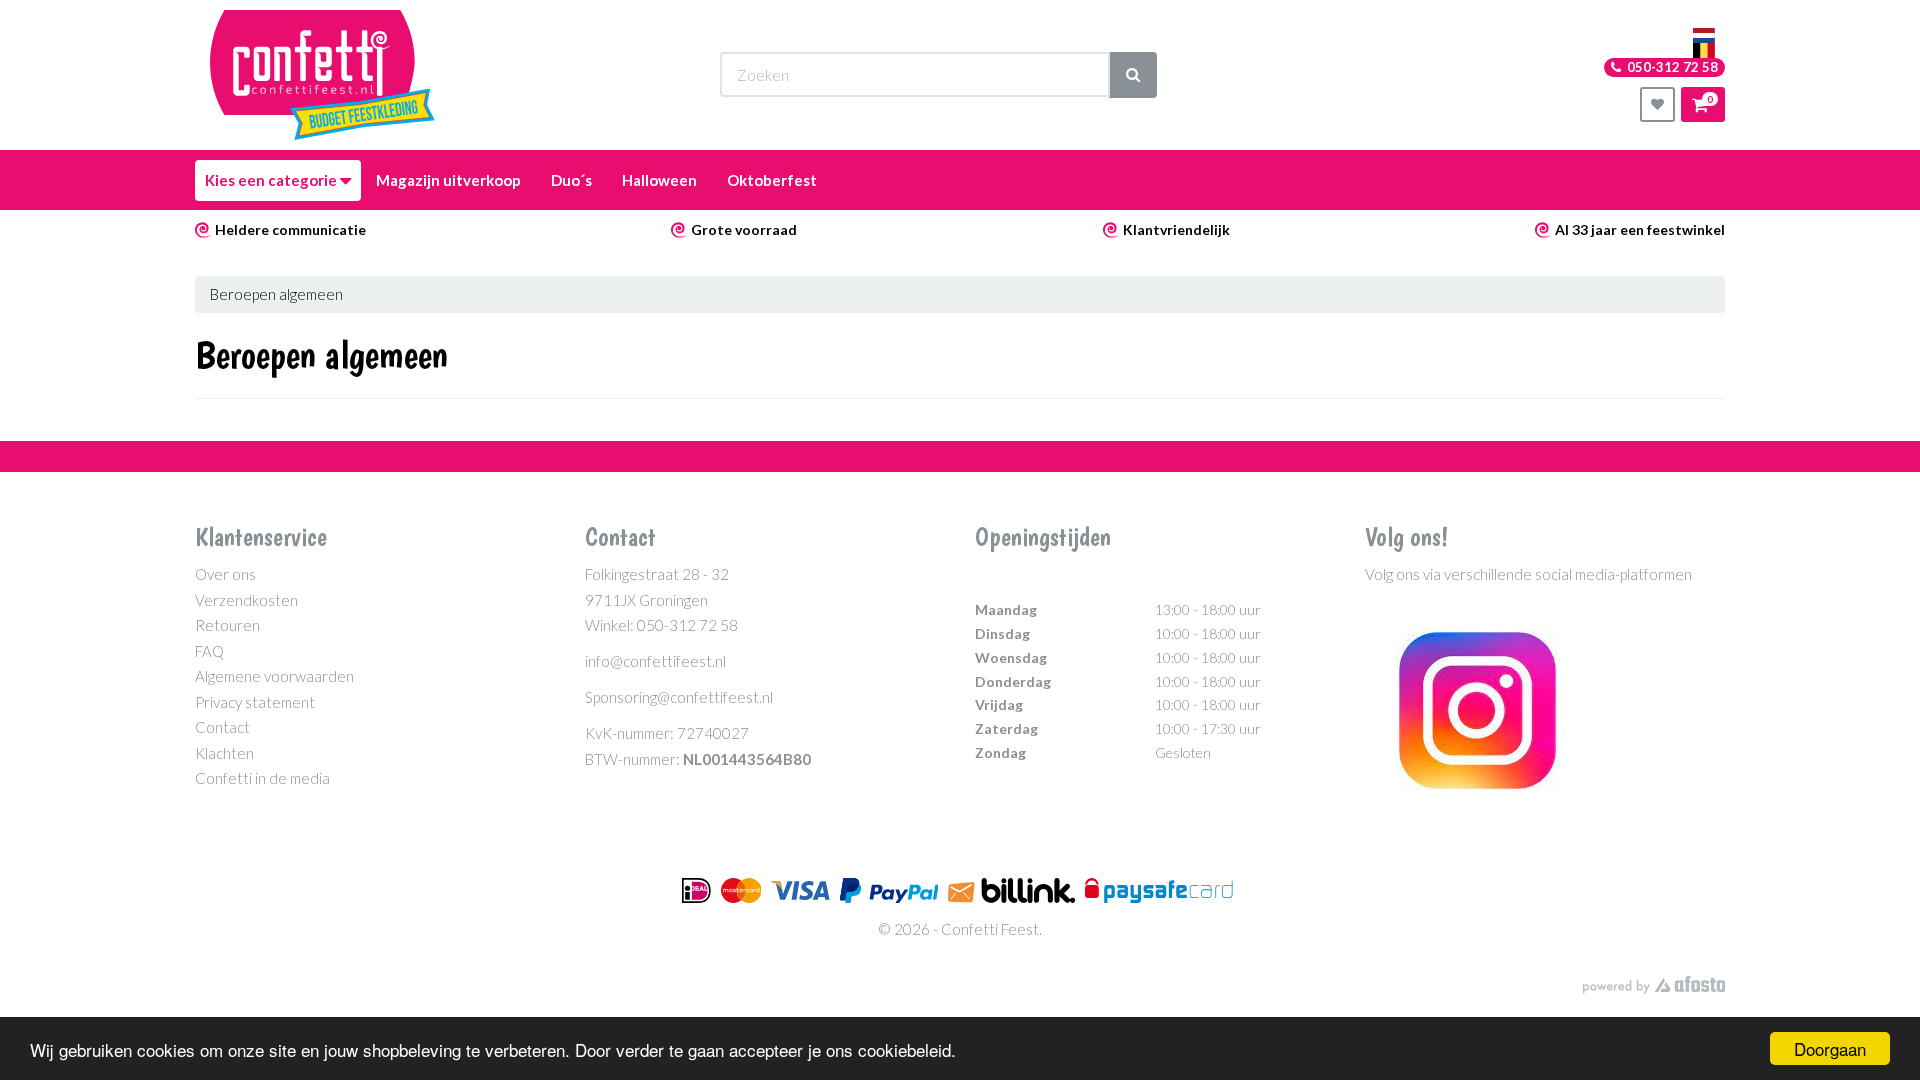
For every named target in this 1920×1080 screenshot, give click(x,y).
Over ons (225, 574)
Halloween (659, 180)
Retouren (227, 625)
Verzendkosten (246, 600)
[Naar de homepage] (322, 75)
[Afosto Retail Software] (1654, 985)
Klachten (224, 753)
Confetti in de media (262, 778)
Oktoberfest (772, 180)
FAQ (209, 651)
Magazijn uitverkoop (448, 180)
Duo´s (571, 180)
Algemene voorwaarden (274, 676)
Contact (222, 727)
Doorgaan (1830, 1048)
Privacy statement (255, 702)
